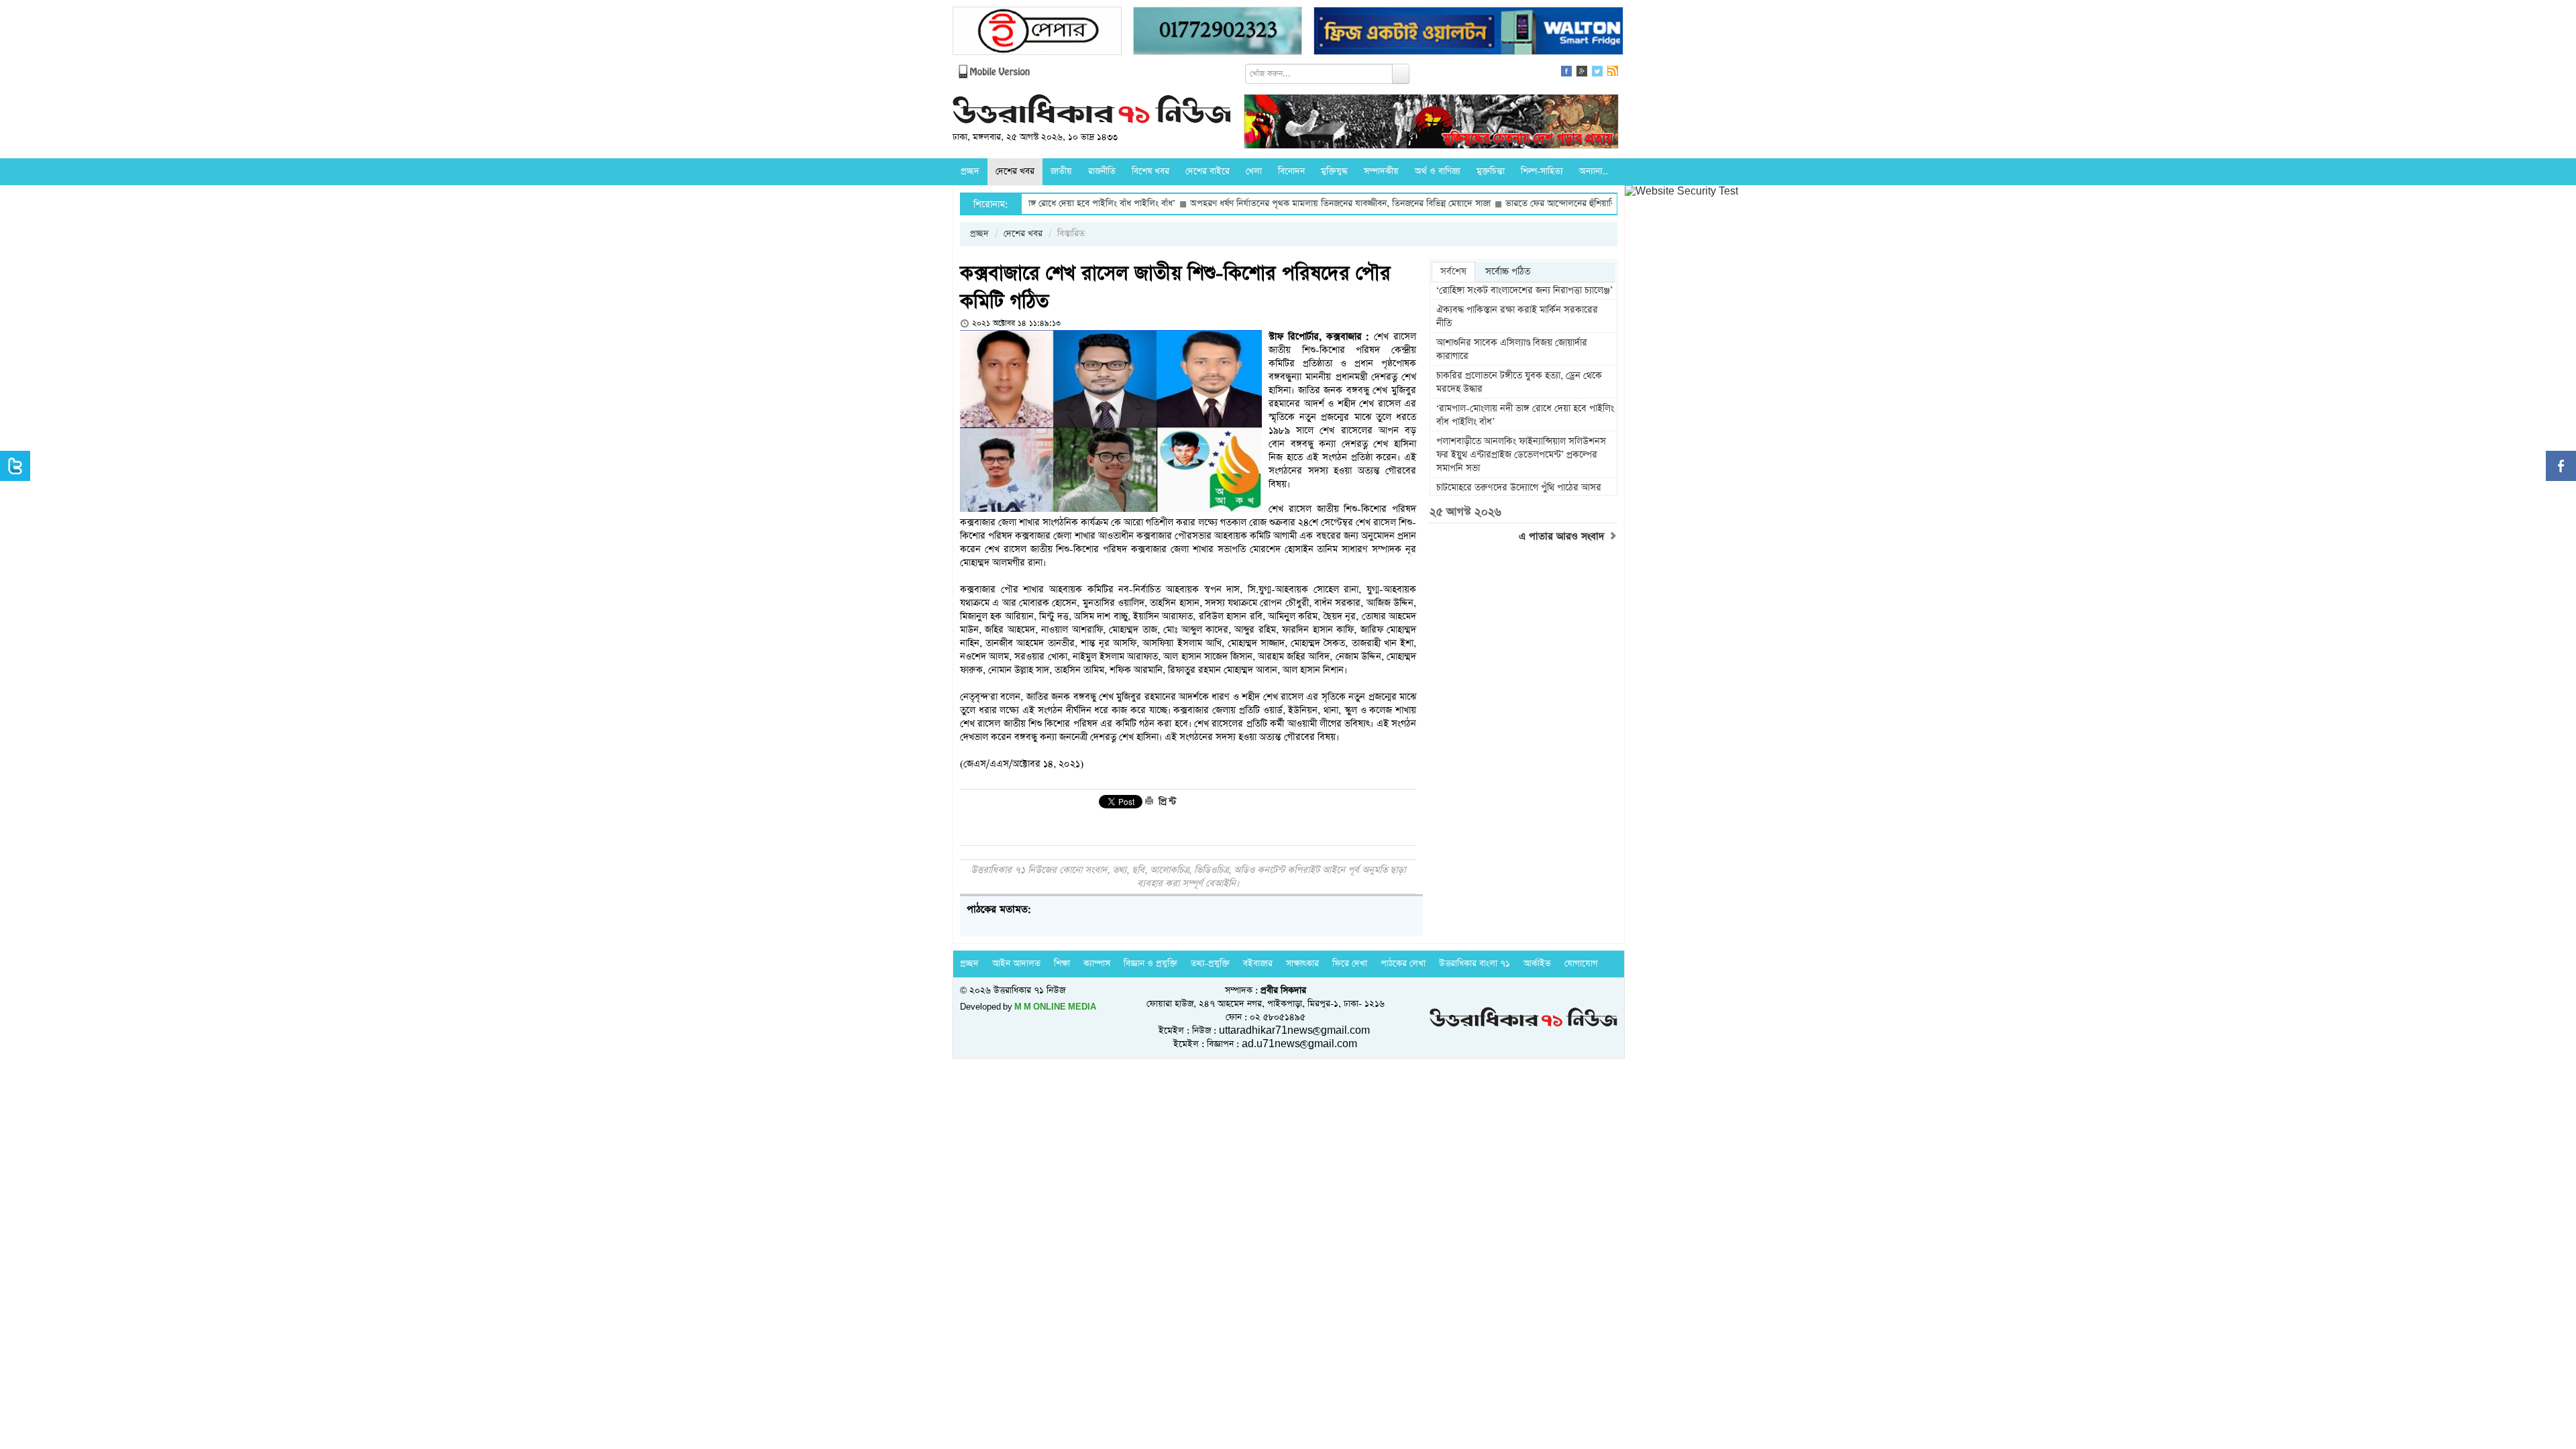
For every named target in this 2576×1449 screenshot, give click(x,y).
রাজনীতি (1102, 171)
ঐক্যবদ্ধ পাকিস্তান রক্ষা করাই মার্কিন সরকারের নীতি (1517, 317)
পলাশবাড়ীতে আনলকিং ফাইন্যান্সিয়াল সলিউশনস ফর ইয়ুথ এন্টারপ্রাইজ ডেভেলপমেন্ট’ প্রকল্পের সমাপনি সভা (1521, 455)
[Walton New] (1468, 33)
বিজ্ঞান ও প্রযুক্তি (1150, 964)
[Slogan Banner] (1431, 123)
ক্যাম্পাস (1097, 964)
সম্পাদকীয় (1381, 171)
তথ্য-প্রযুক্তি (1210, 964)
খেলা (1254, 171)
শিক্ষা (1062, 964)
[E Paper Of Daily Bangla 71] (1037, 33)
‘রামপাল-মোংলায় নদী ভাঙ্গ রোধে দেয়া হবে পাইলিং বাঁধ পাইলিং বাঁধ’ (1525, 415)
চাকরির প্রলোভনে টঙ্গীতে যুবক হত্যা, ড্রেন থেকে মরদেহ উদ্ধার (1519, 382)
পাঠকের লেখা (1403, 964)
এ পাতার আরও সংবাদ (1563, 537)
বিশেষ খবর (1150, 171)
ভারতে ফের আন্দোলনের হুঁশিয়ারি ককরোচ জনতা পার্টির (1515, 204)
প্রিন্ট (1166, 802)
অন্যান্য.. (1594, 171)
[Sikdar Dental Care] (1218, 33)
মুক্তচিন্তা (1491, 171)
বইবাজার (1258, 964)
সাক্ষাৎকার (1302, 964)
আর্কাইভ (1537, 964)
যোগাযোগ (1581, 964)
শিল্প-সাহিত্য (1542, 171)
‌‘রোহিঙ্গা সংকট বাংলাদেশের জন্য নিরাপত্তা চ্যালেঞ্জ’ (1524, 290)
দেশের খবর (1015, 171)
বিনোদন (1291, 171)
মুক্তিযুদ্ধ (1334, 171)
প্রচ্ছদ (970, 171)
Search (1401, 74)
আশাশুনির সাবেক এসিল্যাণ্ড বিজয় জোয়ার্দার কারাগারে (1512, 350)
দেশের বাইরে (1207, 171)
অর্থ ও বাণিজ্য (1438, 171)
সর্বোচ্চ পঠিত (1508, 272)
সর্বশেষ (1453, 272)
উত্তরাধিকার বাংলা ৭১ (1474, 964)
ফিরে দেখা (1350, 964)
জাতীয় (1061, 171)
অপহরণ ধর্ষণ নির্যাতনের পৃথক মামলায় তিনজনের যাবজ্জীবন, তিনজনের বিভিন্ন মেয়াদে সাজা (1258, 204)
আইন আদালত (1016, 964)
